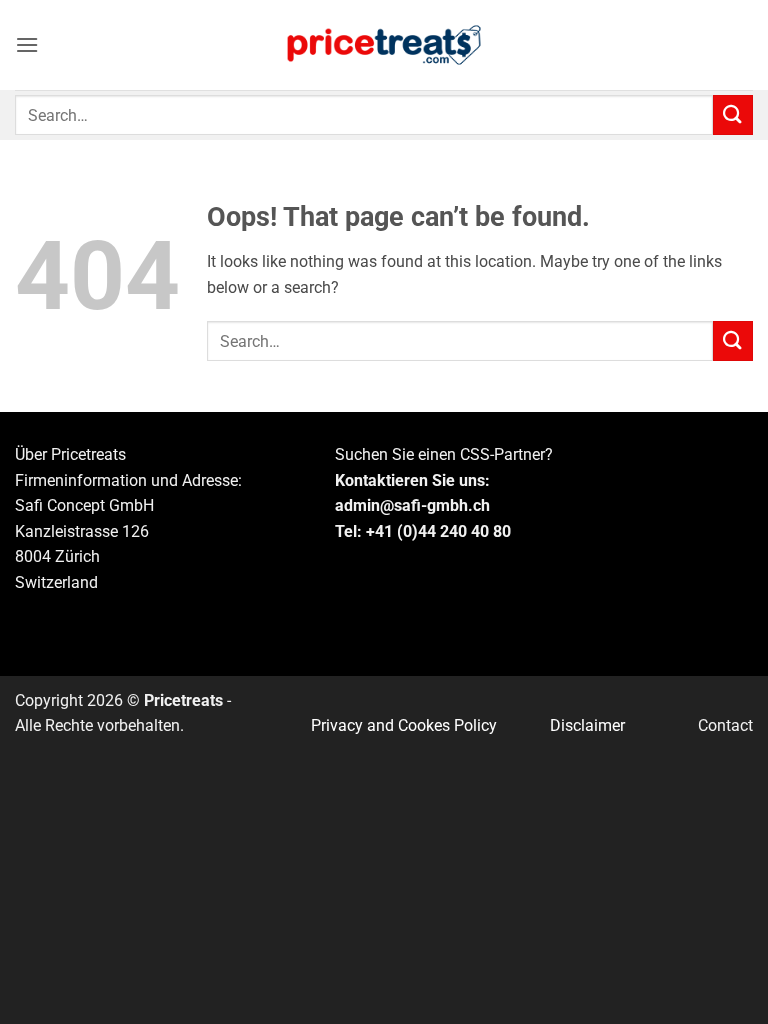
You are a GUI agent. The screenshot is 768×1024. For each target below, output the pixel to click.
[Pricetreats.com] (384, 45)
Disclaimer (587, 725)
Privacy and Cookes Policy (404, 725)
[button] (27, 44)
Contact (725, 725)
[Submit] (733, 114)
